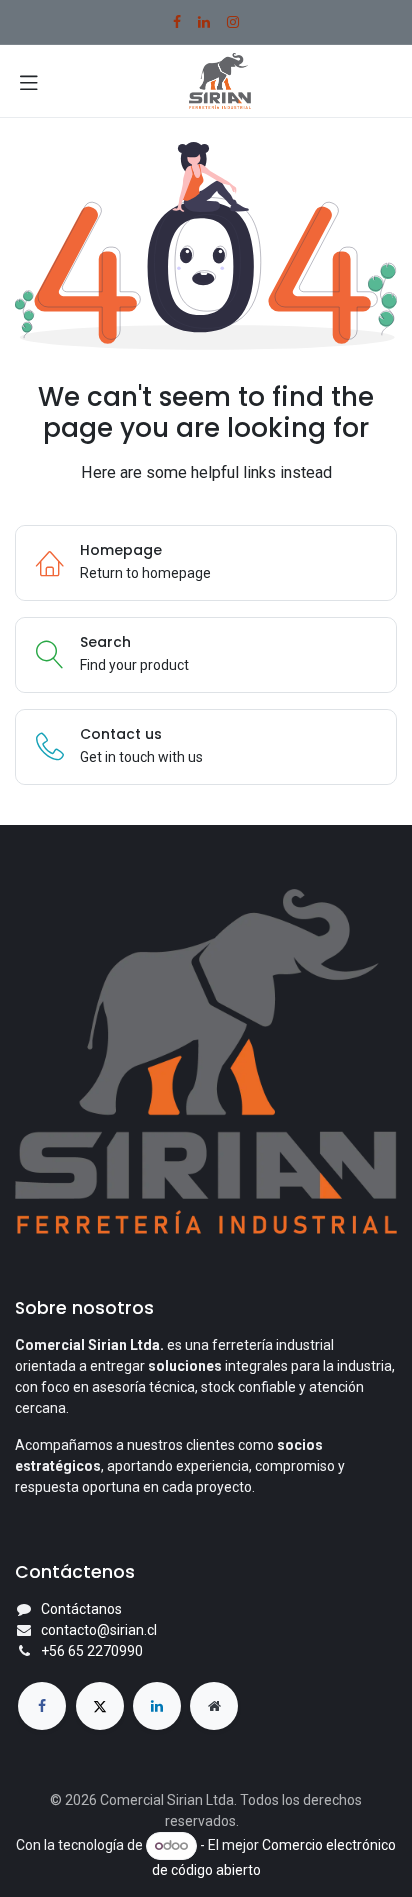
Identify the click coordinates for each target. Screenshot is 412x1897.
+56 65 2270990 (92, 1651)
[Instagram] (233, 22)
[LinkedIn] (204, 22)
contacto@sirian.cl (99, 1630)
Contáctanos (81, 1609)
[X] (100, 1706)
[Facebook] (177, 22)
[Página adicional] (214, 1706)
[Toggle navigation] (29, 81)
